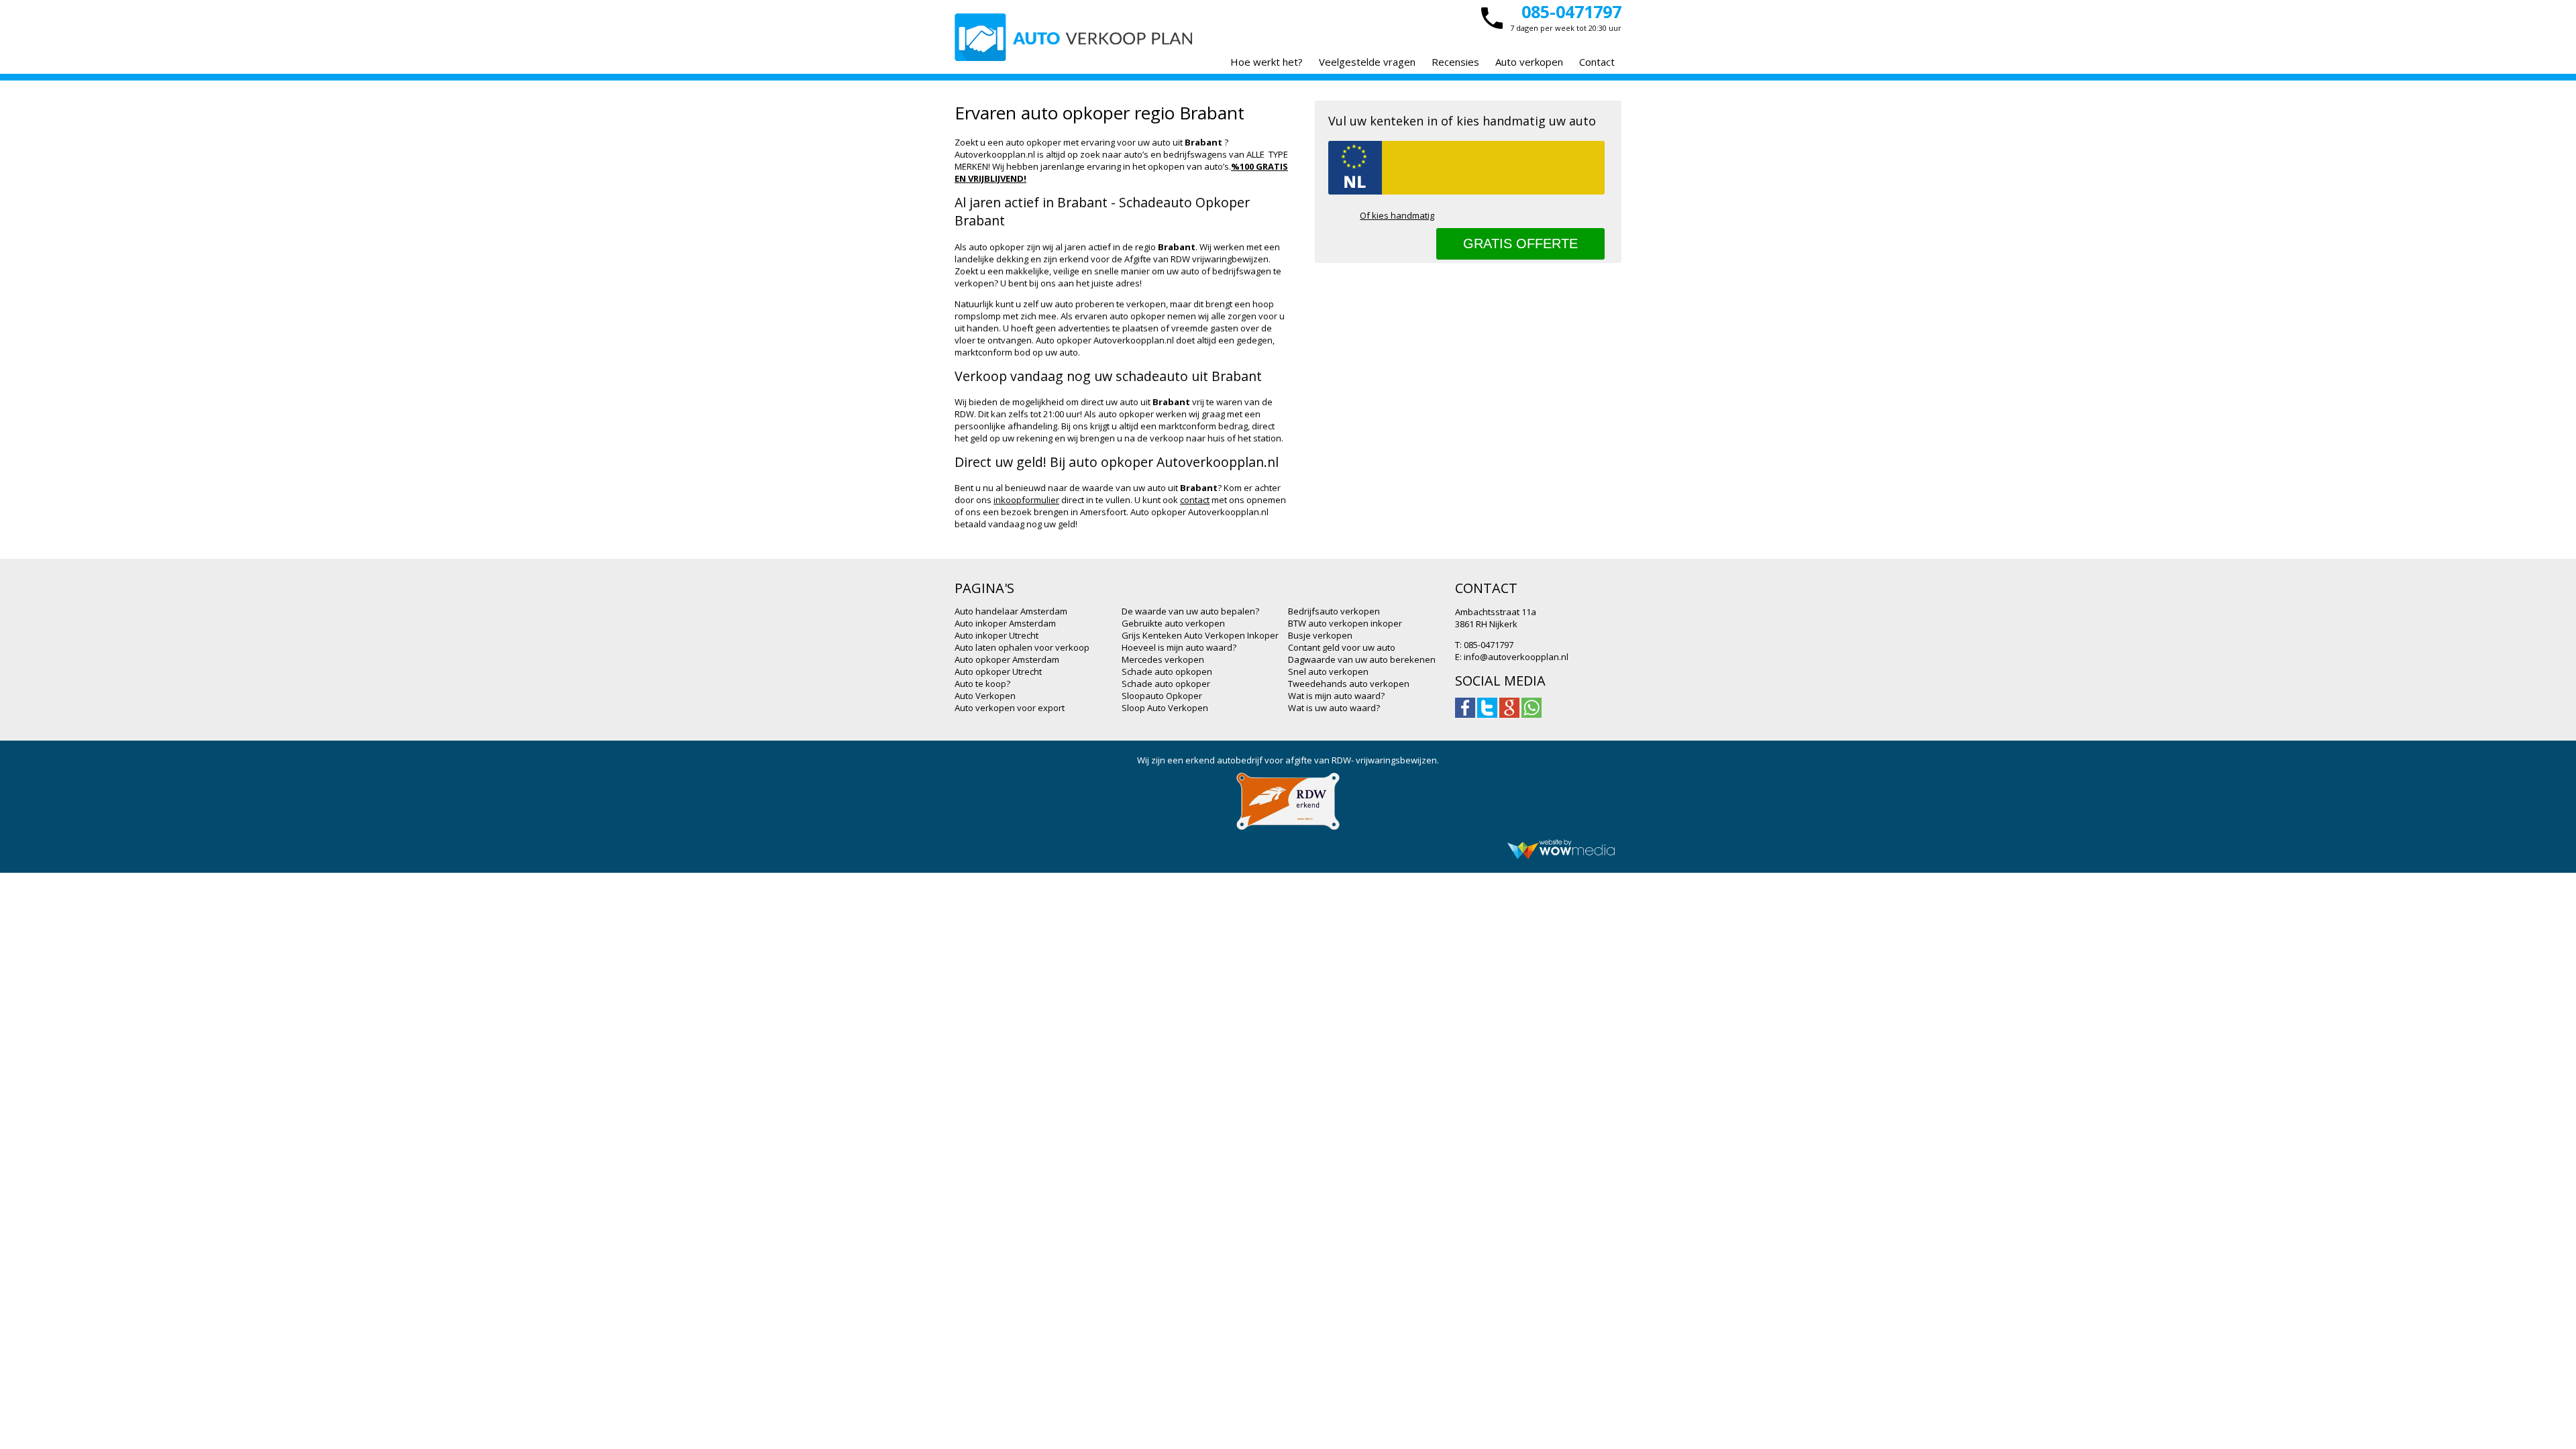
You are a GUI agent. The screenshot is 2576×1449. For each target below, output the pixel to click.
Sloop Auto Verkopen (1165, 708)
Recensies (1455, 62)
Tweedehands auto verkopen (1349, 684)
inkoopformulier (1026, 500)
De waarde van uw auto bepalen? (1190, 611)
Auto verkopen (1529, 62)
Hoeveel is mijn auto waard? (1179, 647)
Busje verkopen (1320, 635)
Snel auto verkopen (1328, 672)
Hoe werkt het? (1267, 62)
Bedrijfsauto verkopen (1334, 611)
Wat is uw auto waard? (1334, 708)
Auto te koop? (982, 684)
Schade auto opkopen (1167, 672)
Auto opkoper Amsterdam (1007, 659)
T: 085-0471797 (1484, 645)
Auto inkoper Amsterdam (1005, 623)
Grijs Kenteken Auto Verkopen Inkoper (1200, 635)
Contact (1597, 62)
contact (1195, 500)
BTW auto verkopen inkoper (1345, 623)
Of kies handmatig (1397, 215)
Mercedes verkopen (1163, 659)
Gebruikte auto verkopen (1173, 623)
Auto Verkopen (985, 696)
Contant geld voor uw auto (1342, 647)
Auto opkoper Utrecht (998, 672)
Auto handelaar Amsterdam (1011, 611)
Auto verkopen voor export (1010, 708)
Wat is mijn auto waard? (1336, 696)
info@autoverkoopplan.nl (1516, 657)
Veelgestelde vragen (1367, 62)
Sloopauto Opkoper (1162, 696)
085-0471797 (1571, 11)
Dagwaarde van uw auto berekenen (1362, 659)
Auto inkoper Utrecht (997, 635)
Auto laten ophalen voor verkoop (1022, 647)
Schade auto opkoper (1166, 684)
